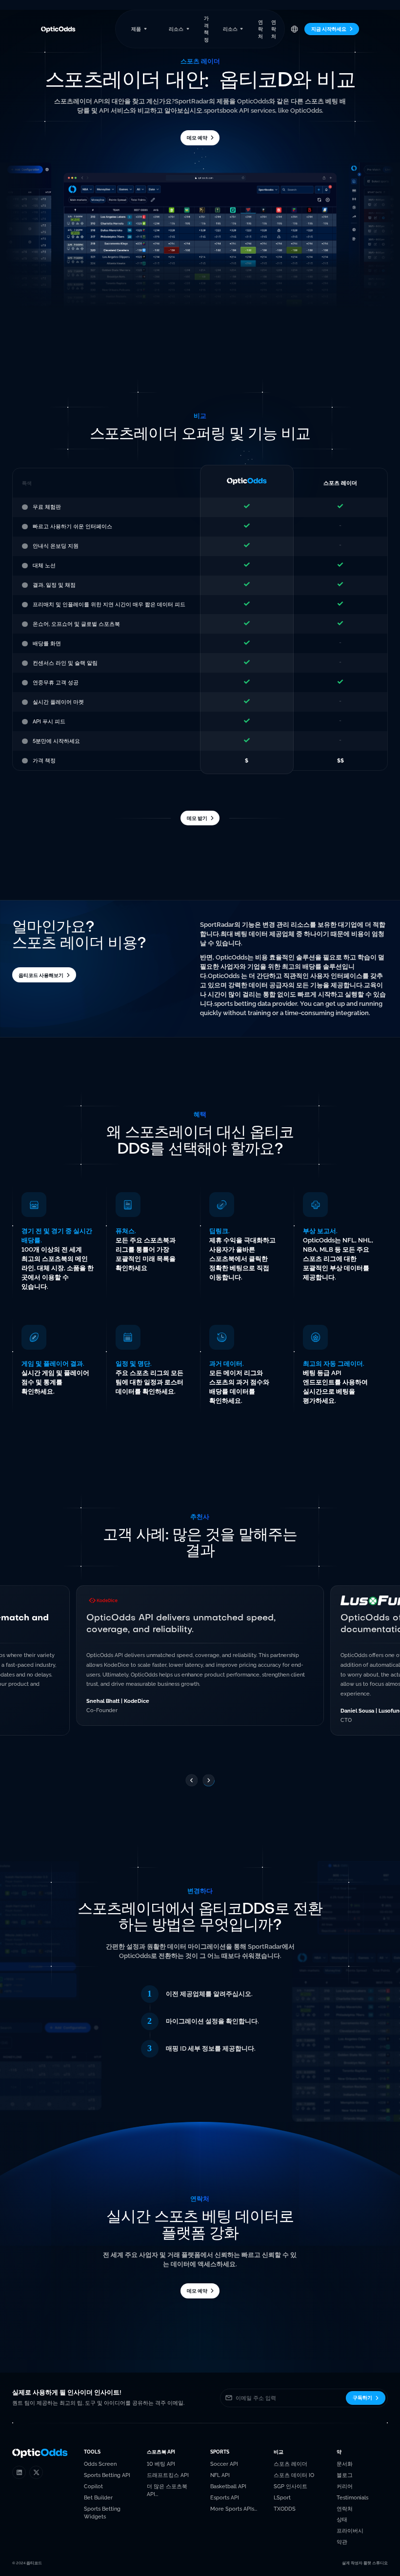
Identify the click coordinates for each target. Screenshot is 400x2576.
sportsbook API (227, 110)
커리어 (345, 2486)
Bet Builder (98, 2497)
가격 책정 (206, 29)
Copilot (93, 2486)
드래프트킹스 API (168, 2475)
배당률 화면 (47, 643)
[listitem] (200, 1656)
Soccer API (224, 2464)
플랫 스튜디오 (376, 2563)
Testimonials (352, 2497)
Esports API (225, 2497)
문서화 (345, 2464)
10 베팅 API (161, 2464)
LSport (282, 2497)
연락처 (260, 29)
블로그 (345, 2475)
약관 (342, 2542)
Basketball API (228, 2486)
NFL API (220, 2475)
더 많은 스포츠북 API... (167, 2490)
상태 (342, 2519)
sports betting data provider (256, 1004)
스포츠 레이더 (290, 2464)
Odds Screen (100, 2464)
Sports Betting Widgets (102, 2513)
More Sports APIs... (234, 2509)
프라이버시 (350, 2531)
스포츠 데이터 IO (294, 2475)
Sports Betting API (107, 2475)
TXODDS (285, 2509)
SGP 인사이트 (290, 2486)
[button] (139, 29)
